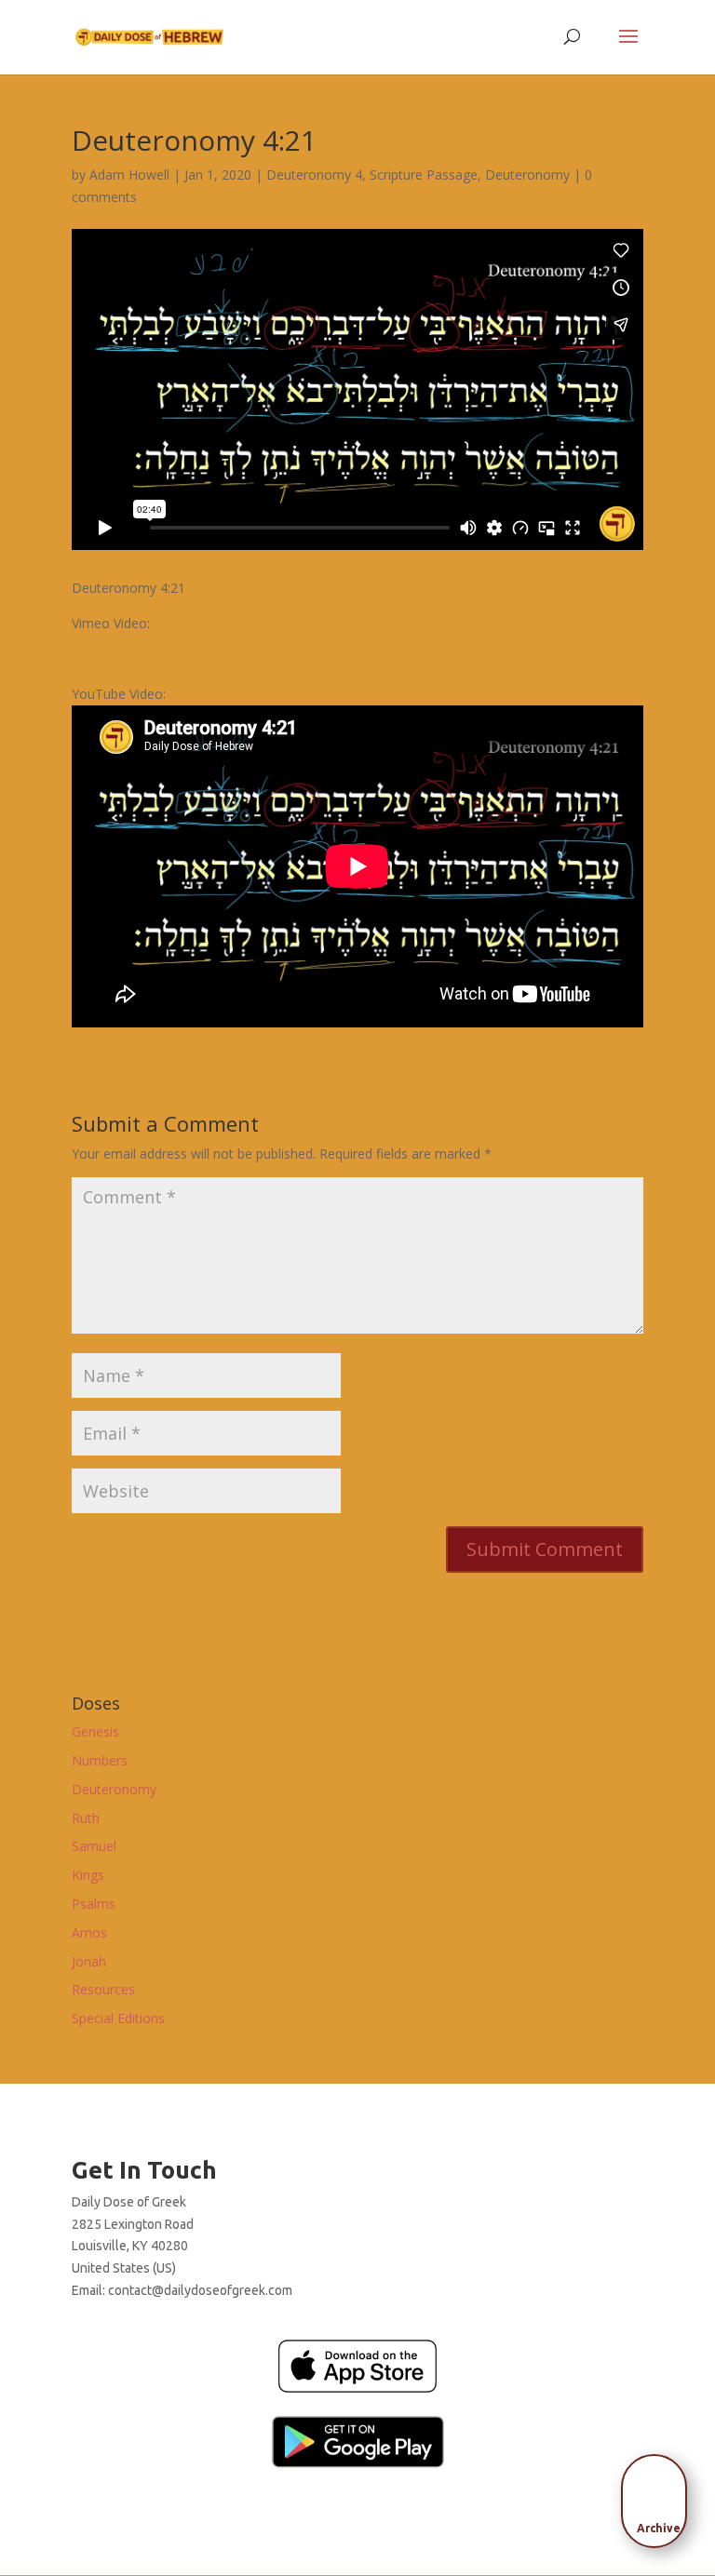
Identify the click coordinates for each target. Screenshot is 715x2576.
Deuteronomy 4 (314, 174)
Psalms (94, 1904)
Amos (89, 1932)
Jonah (89, 1961)
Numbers (100, 1760)
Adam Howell (129, 174)
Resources (103, 1989)
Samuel (94, 1846)
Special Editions (118, 2018)
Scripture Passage (424, 174)
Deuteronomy (527, 174)
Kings (88, 1875)
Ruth (86, 1818)
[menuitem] (659, 2495)
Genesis (95, 1731)
